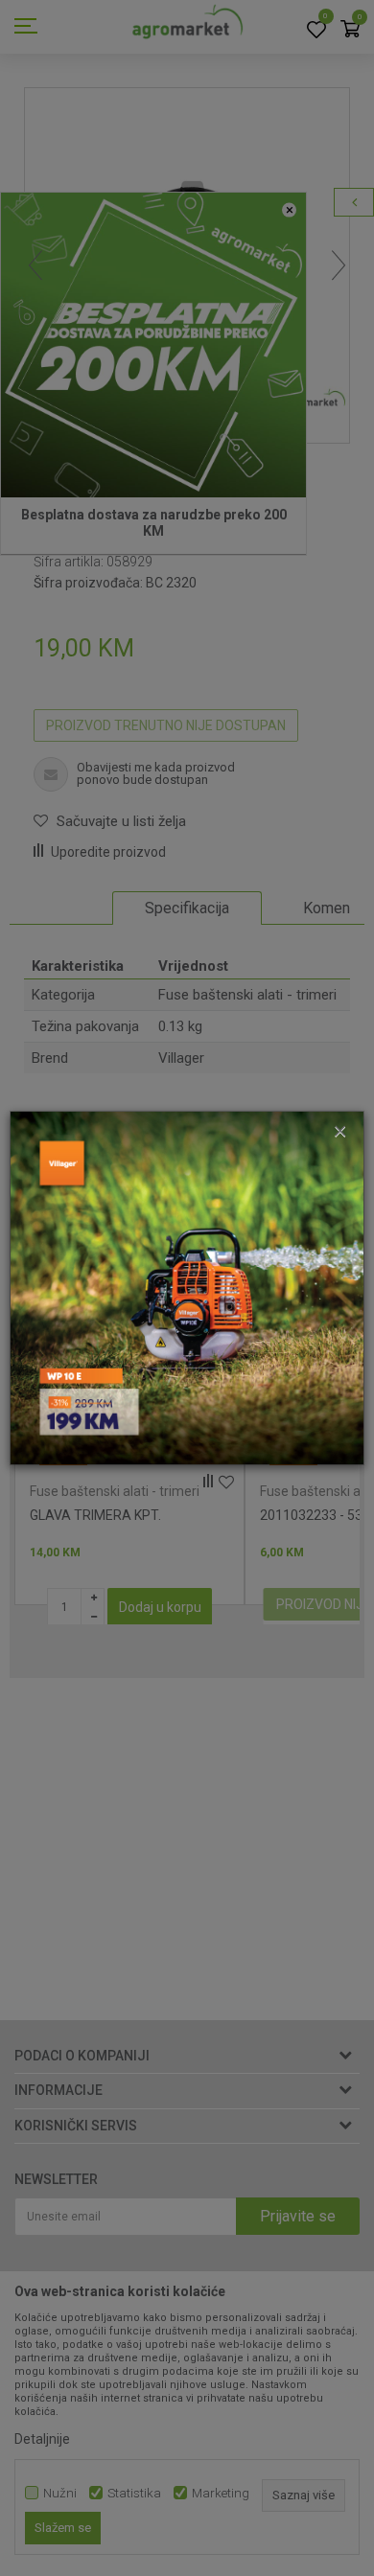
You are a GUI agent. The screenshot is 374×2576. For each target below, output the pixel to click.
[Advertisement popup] (187, 1287)
